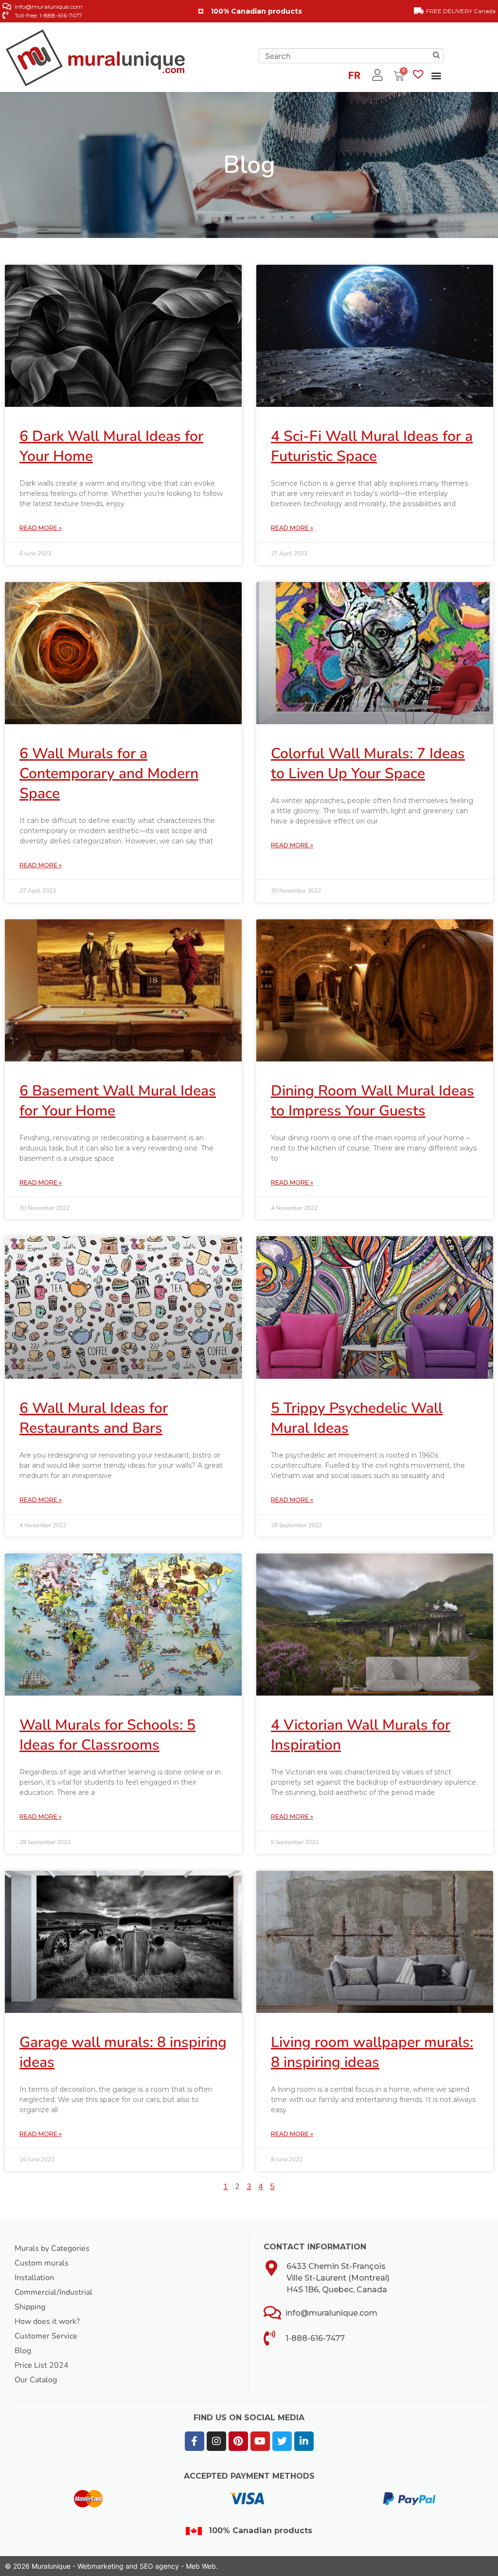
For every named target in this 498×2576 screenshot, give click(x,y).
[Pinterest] (238, 2441)
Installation (34, 2278)
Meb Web (201, 2566)
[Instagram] (216, 2441)
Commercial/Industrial (53, 2292)
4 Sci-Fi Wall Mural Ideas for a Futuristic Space (372, 446)
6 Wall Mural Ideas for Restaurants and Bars (94, 1418)
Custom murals (42, 2263)
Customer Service (46, 2336)
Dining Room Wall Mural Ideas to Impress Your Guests (373, 1101)
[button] (436, 75)
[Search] (436, 56)
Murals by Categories (52, 2248)
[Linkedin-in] (304, 2441)
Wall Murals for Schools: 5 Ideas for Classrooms (107, 1735)
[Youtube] (260, 2441)
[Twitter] (282, 2441)
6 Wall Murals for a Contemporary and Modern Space (109, 774)
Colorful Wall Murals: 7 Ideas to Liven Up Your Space (368, 764)
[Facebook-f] (195, 2441)
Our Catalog (36, 2380)
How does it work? (47, 2321)
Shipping (30, 2307)
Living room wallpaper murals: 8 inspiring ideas (372, 2052)
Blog (23, 2351)
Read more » (41, 528)
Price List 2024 (42, 2365)
